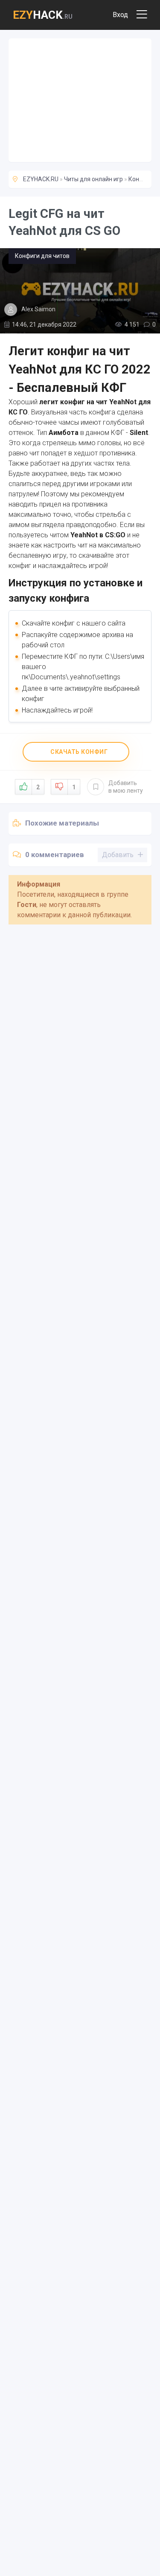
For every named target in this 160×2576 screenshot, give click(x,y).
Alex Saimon (38, 309)
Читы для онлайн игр (93, 179)
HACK (43, 15)
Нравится (38, 787)
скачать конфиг (79, 752)
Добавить (126, 787)
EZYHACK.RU (41, 179)
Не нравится (74, 787)
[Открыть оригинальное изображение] (80, 291)
